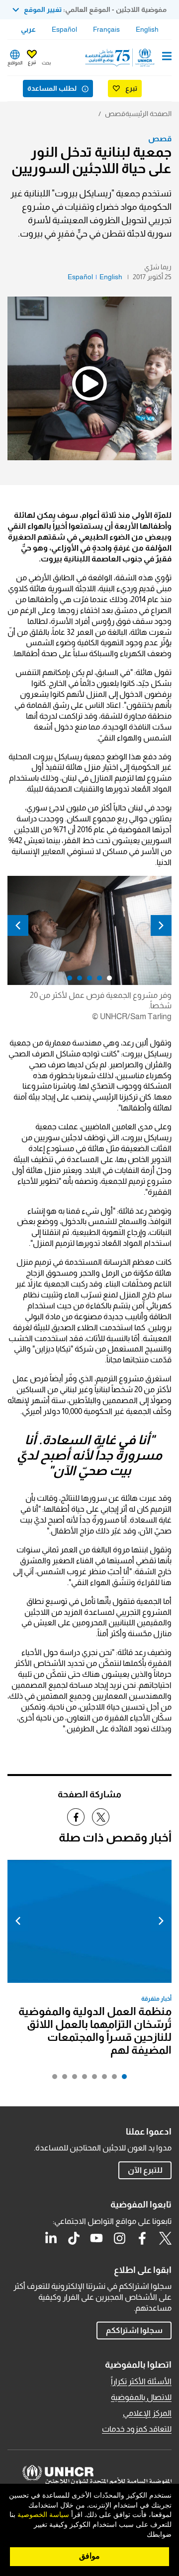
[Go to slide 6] (72, 2079)
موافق (89, 2556)
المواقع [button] (15, 63)
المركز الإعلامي (147, 2413)
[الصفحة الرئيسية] (121, 58)
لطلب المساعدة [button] (52, 88)
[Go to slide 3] (102, 2079)
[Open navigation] (167, 57)
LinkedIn (51, 2238)
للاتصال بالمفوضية (141, 2397)
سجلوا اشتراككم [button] (134, 2330)
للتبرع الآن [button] (145, 2170)
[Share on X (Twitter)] (101, 1817)
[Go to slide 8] (52, 2079)
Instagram (119, 2238)
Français (106, 29)
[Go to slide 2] (112, 2079)
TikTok (74, 2238)
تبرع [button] (32, 62)
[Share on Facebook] (76, 1817)
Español (64, 29)
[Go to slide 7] (62, 2079)
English (147, 29)
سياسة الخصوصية (43, 2515)
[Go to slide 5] (82, 2079)
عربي (28, 29)
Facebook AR (142, 2238)
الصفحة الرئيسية (148, 114)
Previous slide (161, 925)
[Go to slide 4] (92, 2079)
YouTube (96, 2238)
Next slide (18, 925)
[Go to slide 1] (122, 2079)
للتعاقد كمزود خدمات (137, 2429)
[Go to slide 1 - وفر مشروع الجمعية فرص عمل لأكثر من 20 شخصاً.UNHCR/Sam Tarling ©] (107, 981)
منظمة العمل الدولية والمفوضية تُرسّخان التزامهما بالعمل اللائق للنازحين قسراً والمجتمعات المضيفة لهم (95, 2031)
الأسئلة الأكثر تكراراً (141, 2381)
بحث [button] (46, 63)
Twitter (165, 2238)
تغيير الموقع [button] (43, 9)
